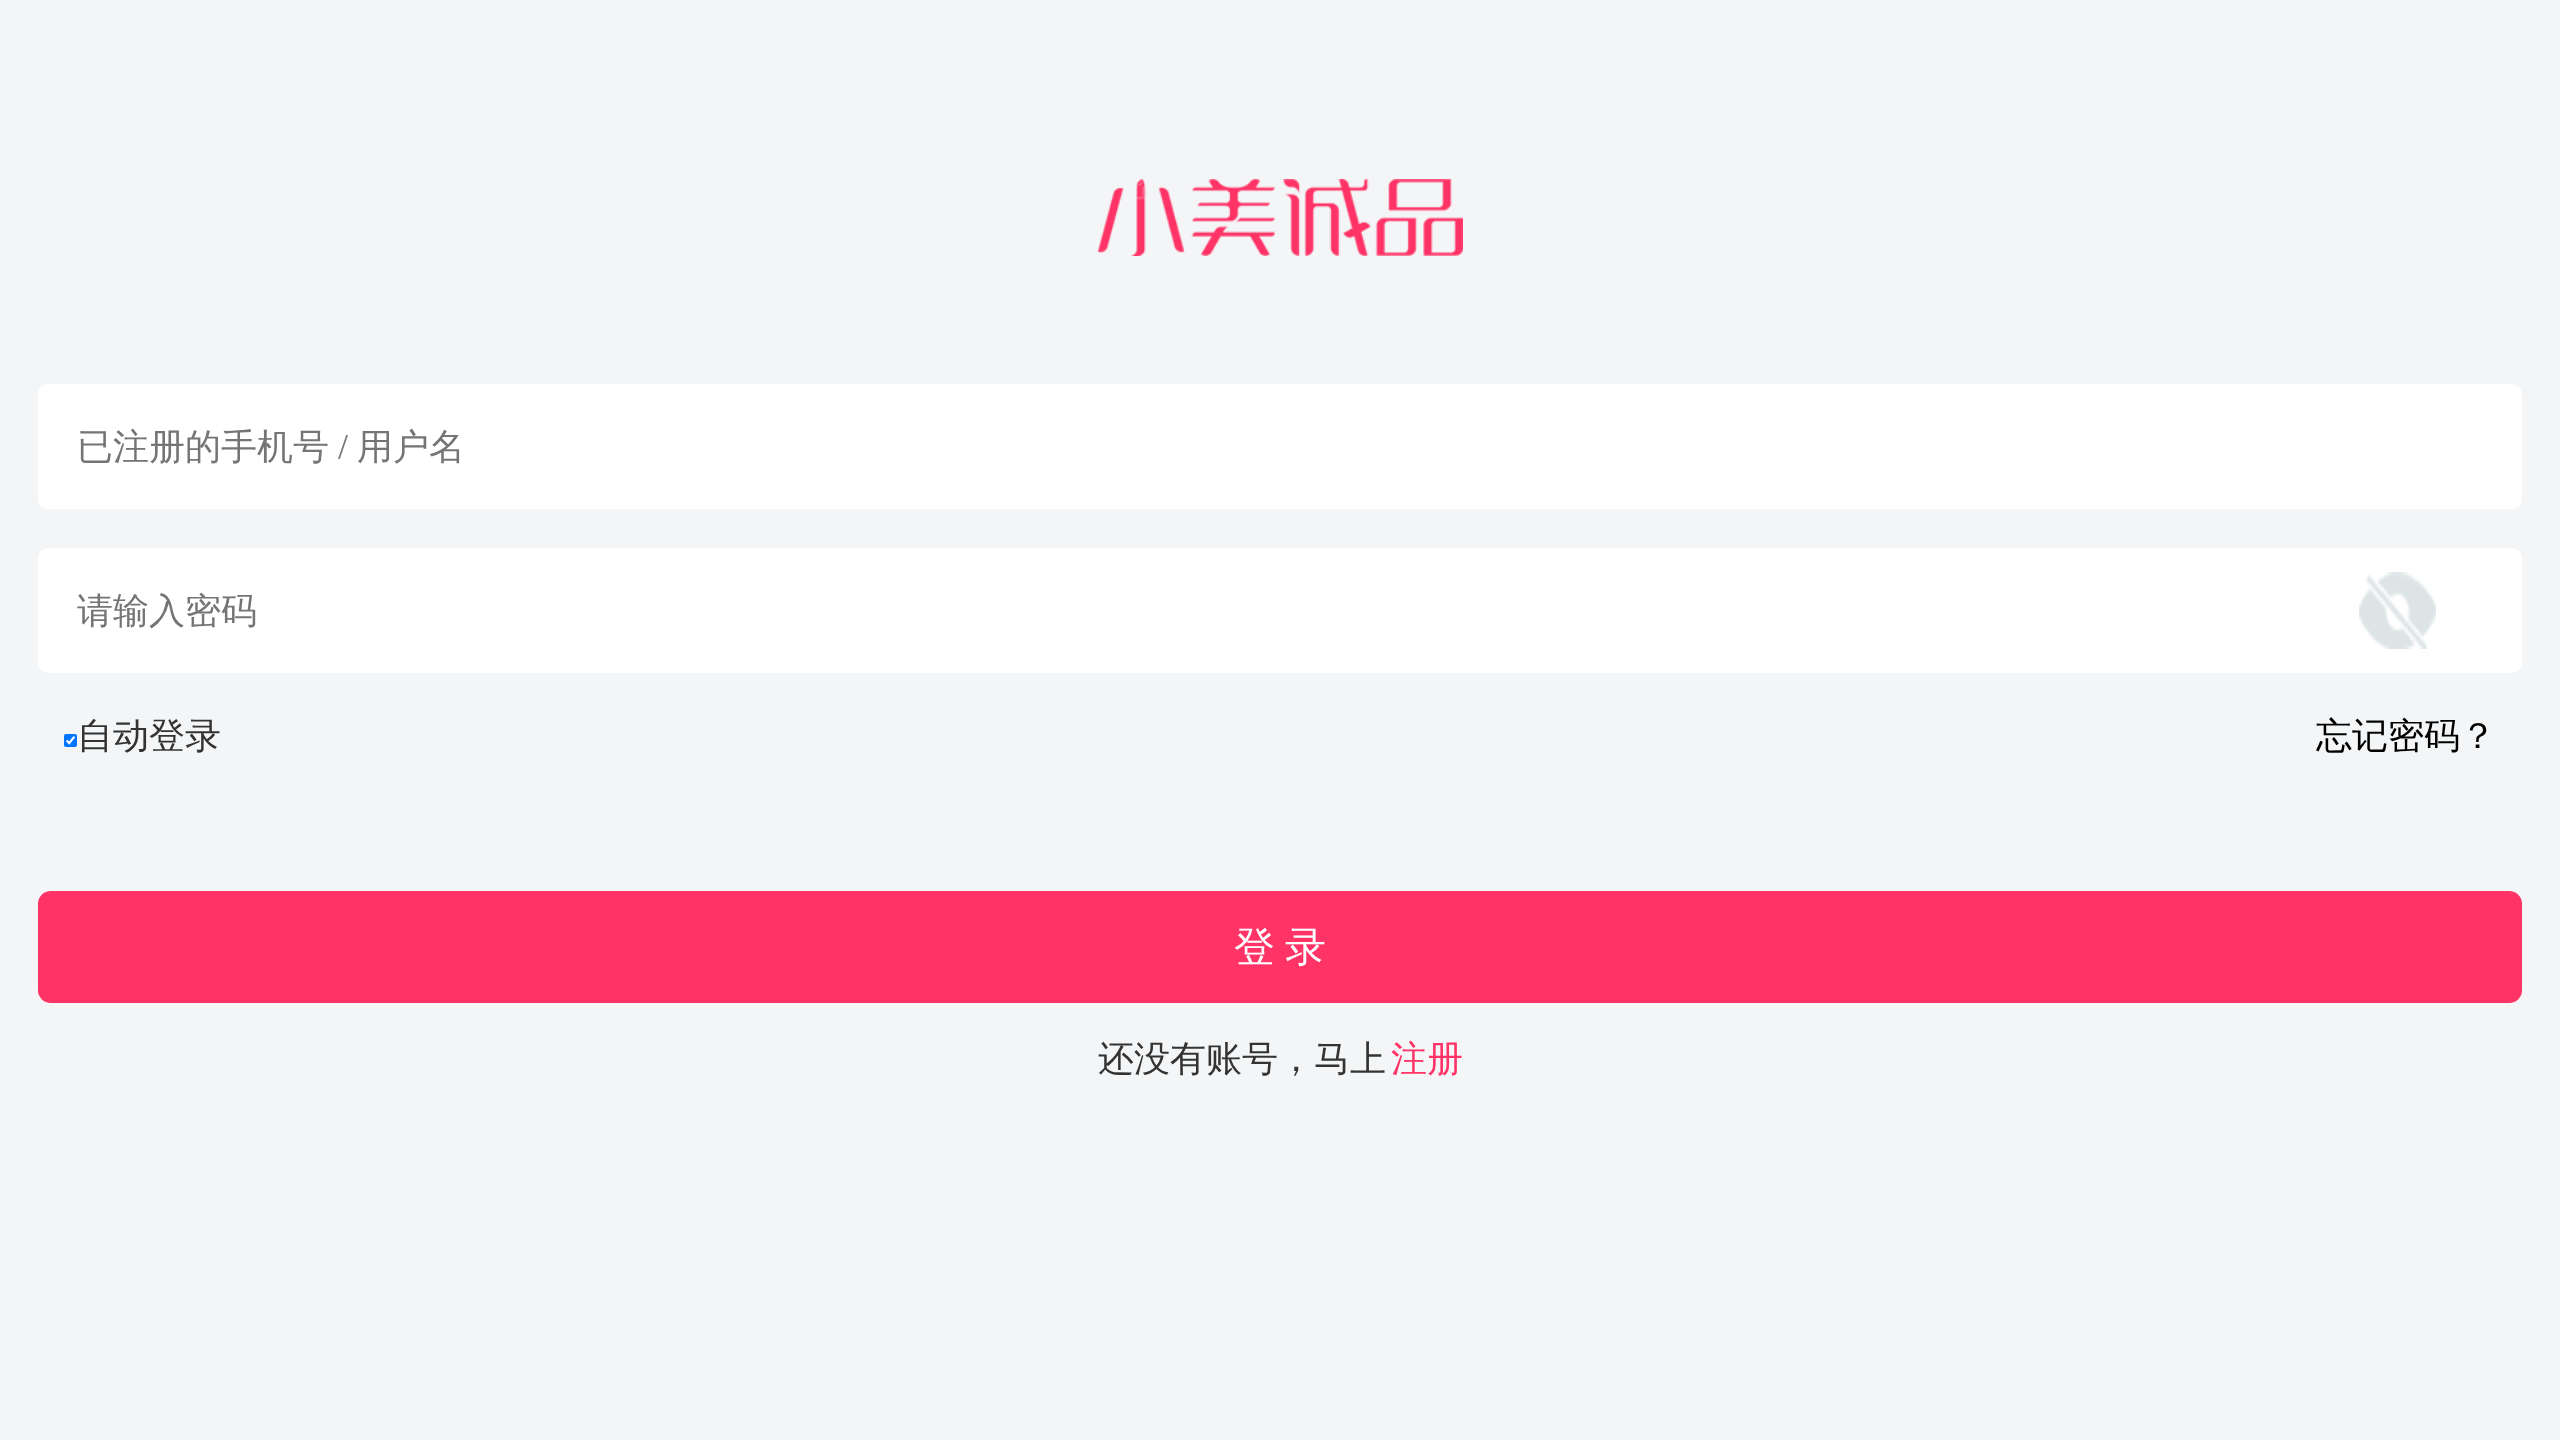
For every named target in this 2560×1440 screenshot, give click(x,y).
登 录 (1280, 947)
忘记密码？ (2406, 736)
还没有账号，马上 (1280, 1059)
